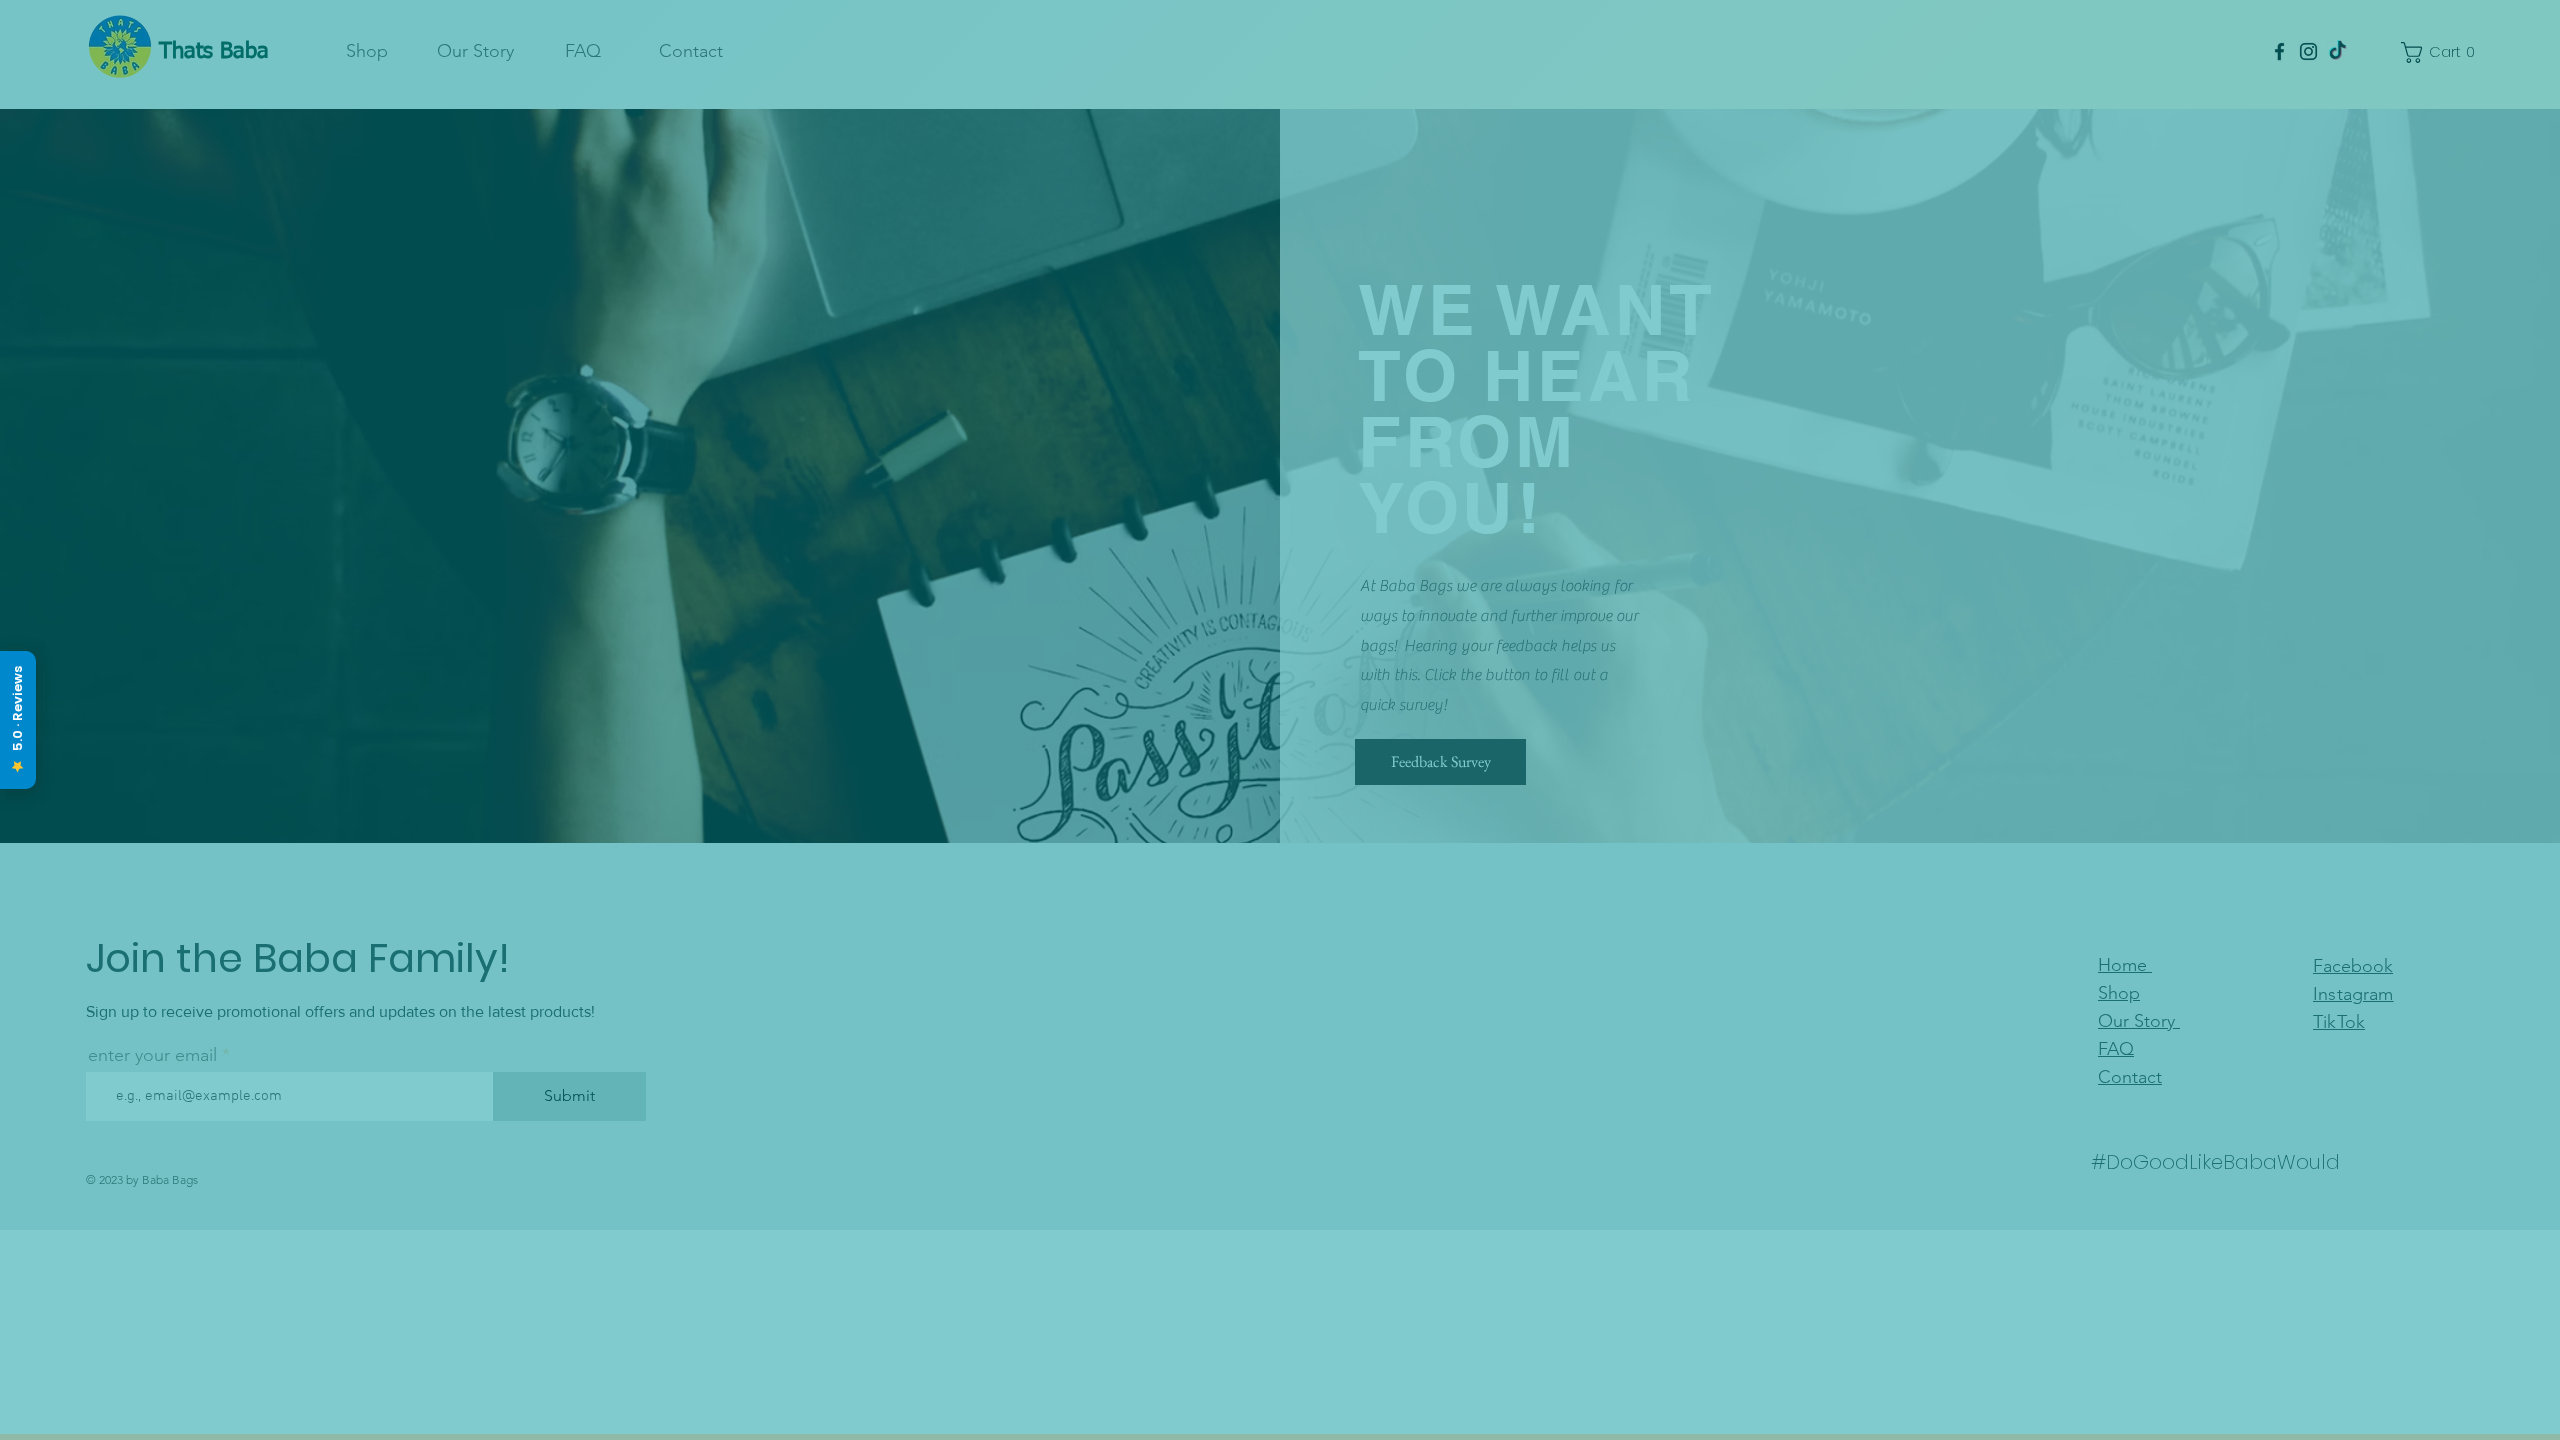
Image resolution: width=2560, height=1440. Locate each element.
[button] (1280, 1405)
